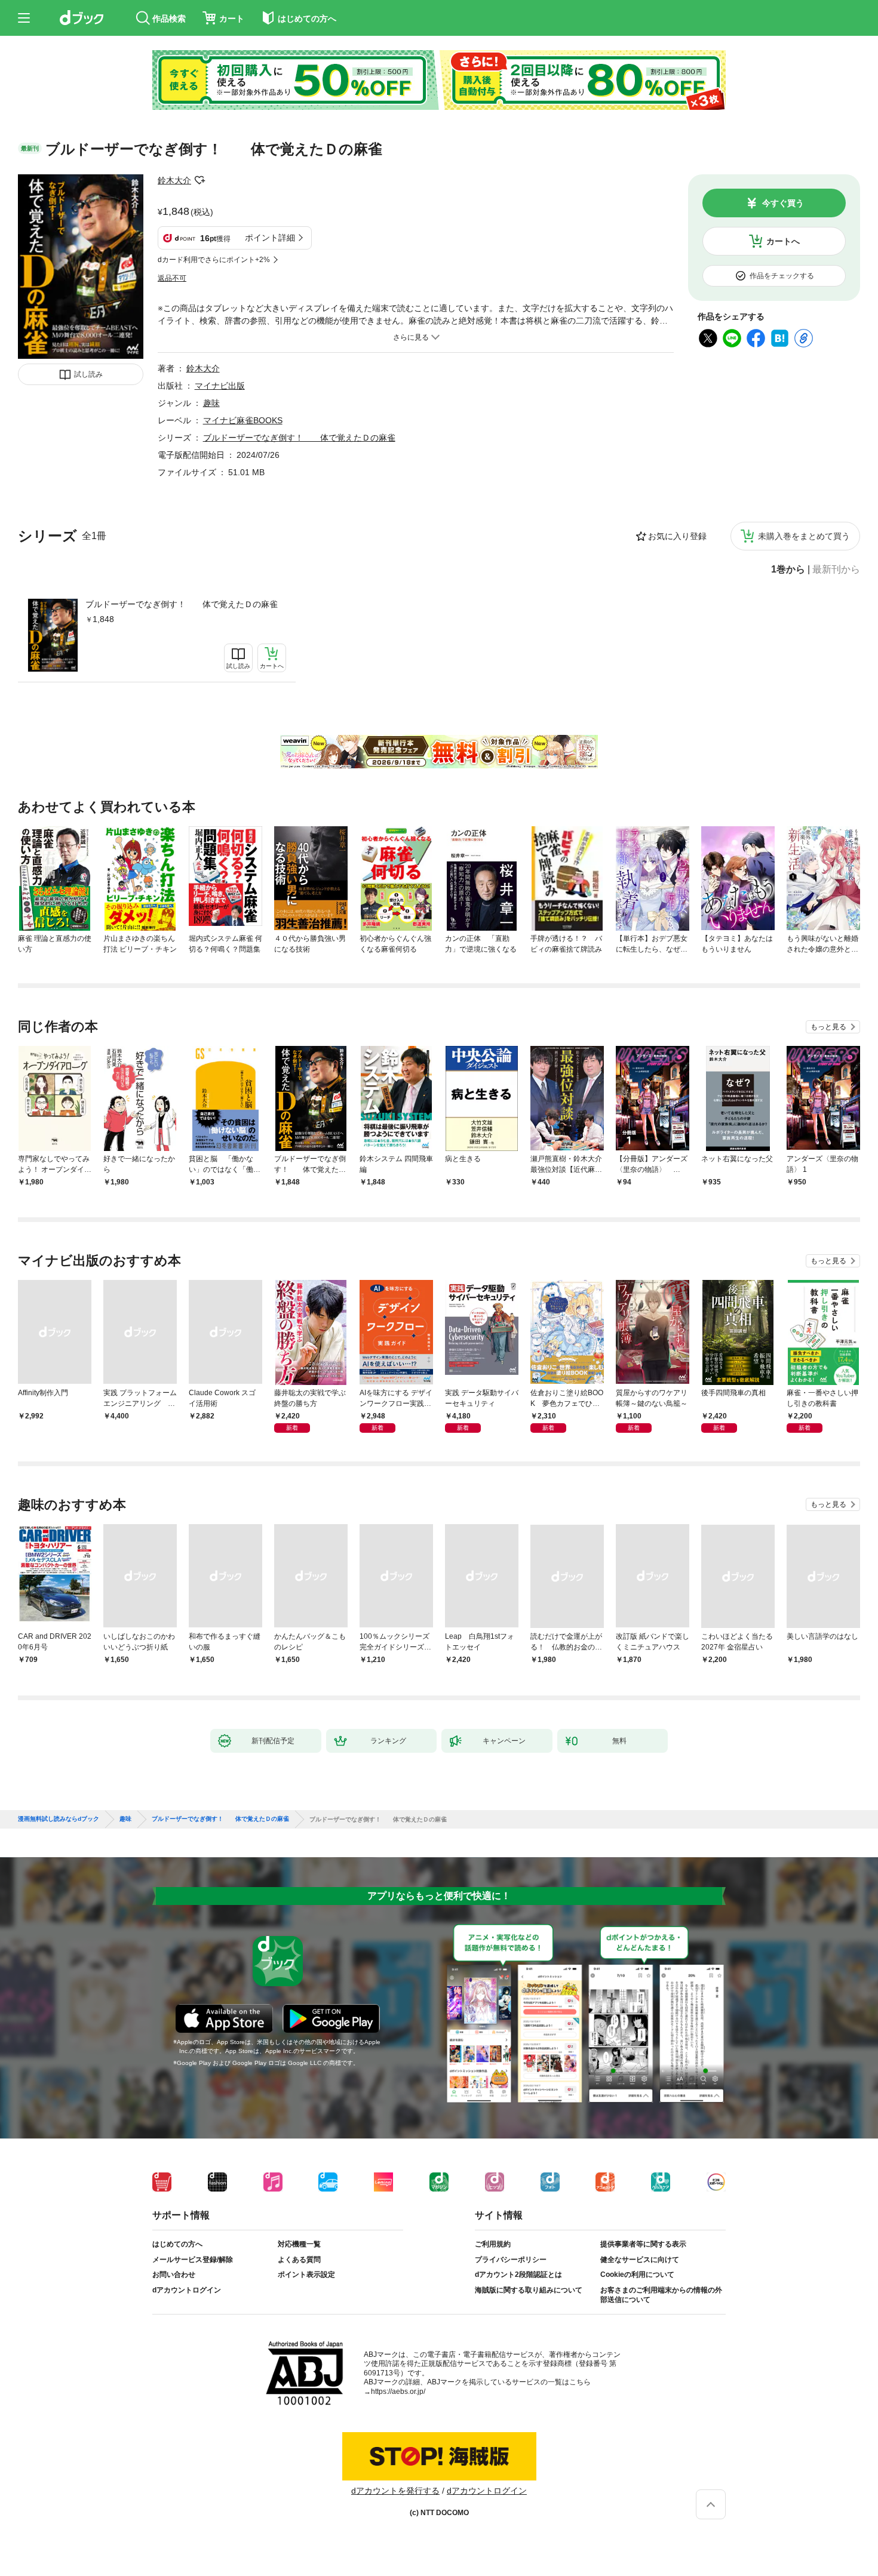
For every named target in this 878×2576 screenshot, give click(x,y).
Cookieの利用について (637, 2275)
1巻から (788, 570)
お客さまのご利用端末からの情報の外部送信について (661, 2295)
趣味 (211, 403)
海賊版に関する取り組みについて (529, 2290)
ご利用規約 (493, 2244)
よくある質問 (299, 2260)
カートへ (783, 241)
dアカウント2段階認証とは (518, 2275)
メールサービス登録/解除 (193, 2260)
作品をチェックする (782, 276)
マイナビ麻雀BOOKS (243, 420)
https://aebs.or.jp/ (398, 2392)
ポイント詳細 (270, 238)
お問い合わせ (174, 2275)
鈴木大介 (174, 180)
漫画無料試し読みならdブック (59, 1819)
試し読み (88, 374)
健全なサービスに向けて (640, 2260)
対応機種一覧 (299, 2244)
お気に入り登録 (677, 536)
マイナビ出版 (220, 386)
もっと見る (828, 1027)
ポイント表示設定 (306, 2275)
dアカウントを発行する (395, 2491)
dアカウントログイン (187, 2290)
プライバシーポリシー (511, 2260)
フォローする (199, 180)
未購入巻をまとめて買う (804, 536)
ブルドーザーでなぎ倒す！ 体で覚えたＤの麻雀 (182, 604)
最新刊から (836, 570)
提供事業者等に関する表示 (643, 2244)
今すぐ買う (783, 203)
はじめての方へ (177, 2244)
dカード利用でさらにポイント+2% (214, 260)
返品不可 (172, 278)
